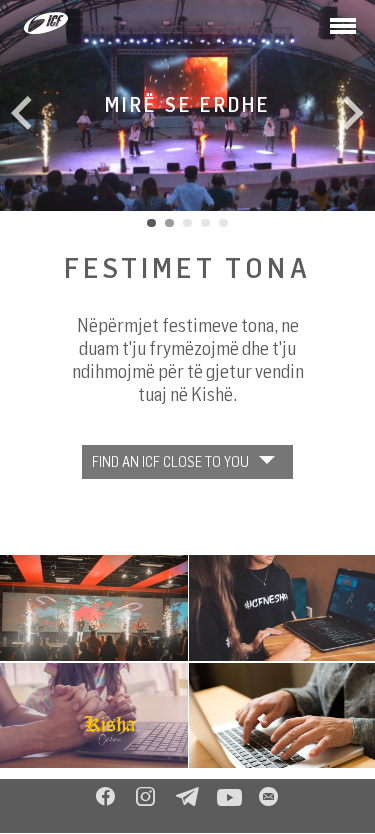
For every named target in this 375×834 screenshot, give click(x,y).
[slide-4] (205, 223)
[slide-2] (170, 223)
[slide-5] (223, 223)
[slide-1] (152, 223)
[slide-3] (188, 223)
